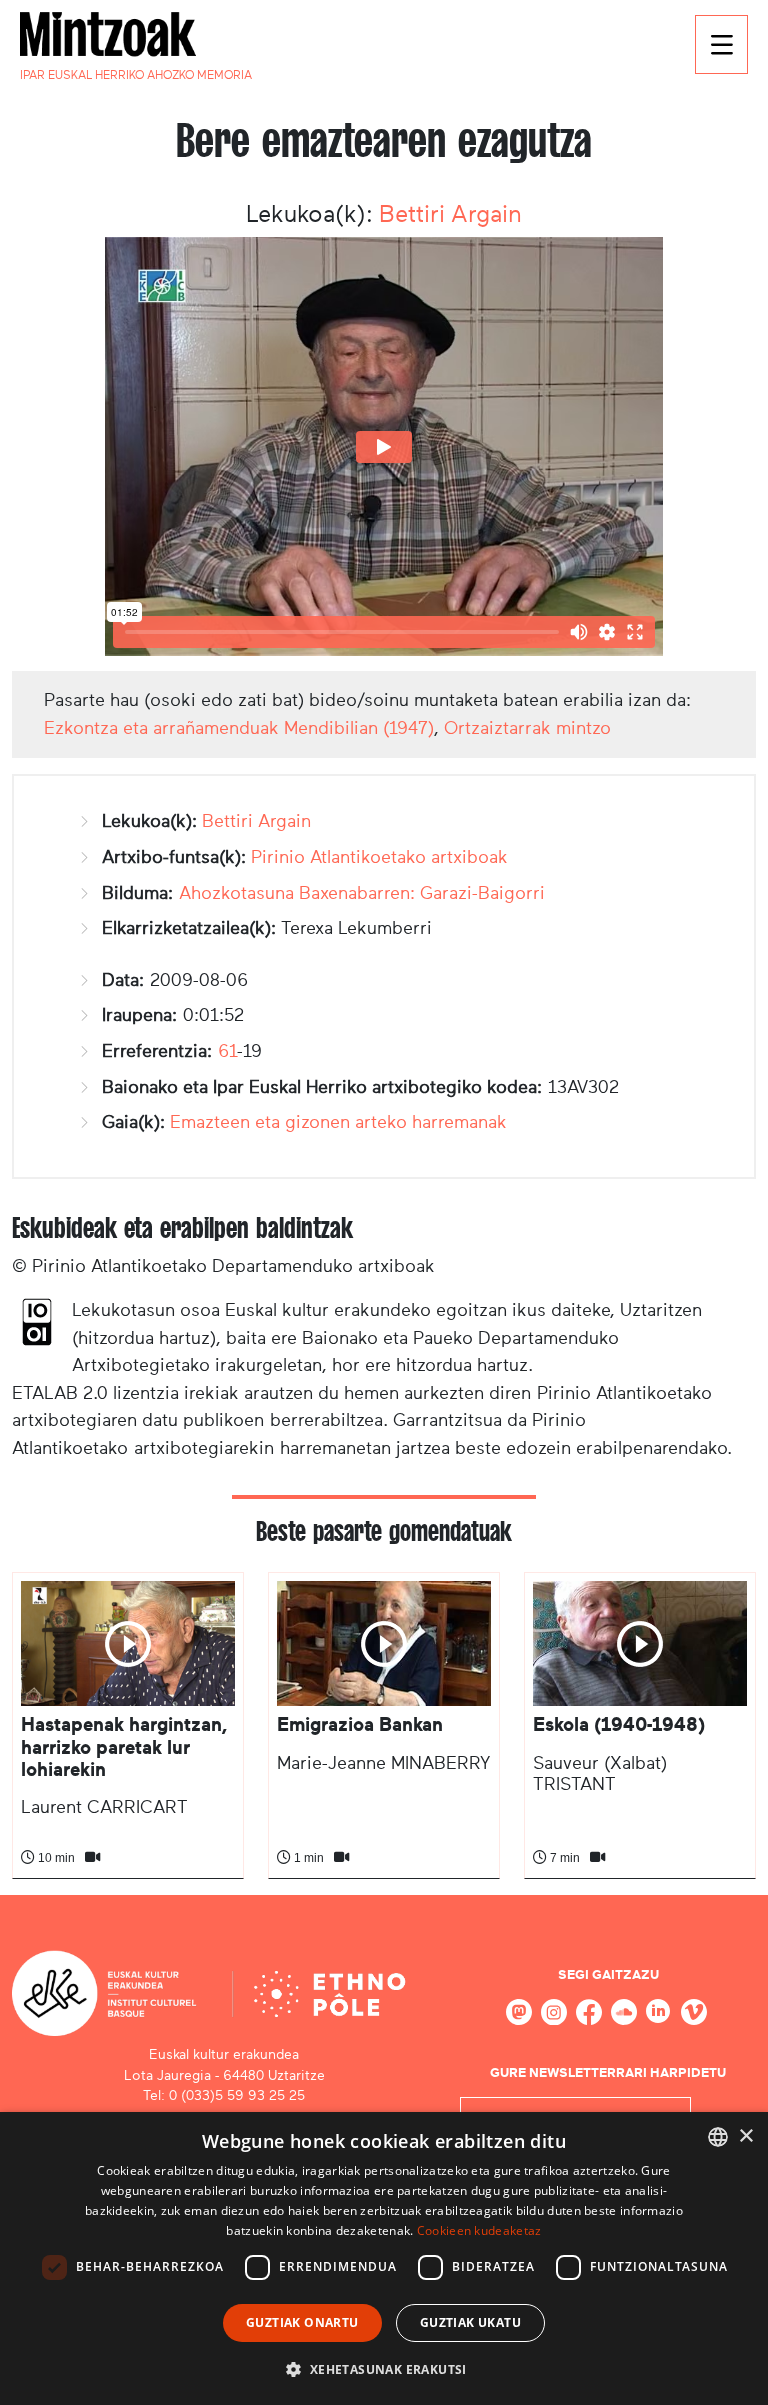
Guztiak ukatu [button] (470, 2322)
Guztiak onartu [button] (302, 2322)
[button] (383, 2369)
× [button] (745, 2136)
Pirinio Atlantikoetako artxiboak (379, 857)
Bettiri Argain (450, 214)
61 (227, 1051)
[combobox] (718, 2137)
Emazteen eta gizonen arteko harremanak (338, 1122)
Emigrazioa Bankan (360, 1724)
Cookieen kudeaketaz (479, 2230)
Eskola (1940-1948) (619, 1724)
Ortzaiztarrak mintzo (527, 728)
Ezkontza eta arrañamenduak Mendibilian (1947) (239, 728)
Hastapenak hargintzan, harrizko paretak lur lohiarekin (124, 1747)
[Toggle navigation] (721, 44)
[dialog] (384, 2258)
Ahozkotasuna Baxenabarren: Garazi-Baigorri (362, 893)
